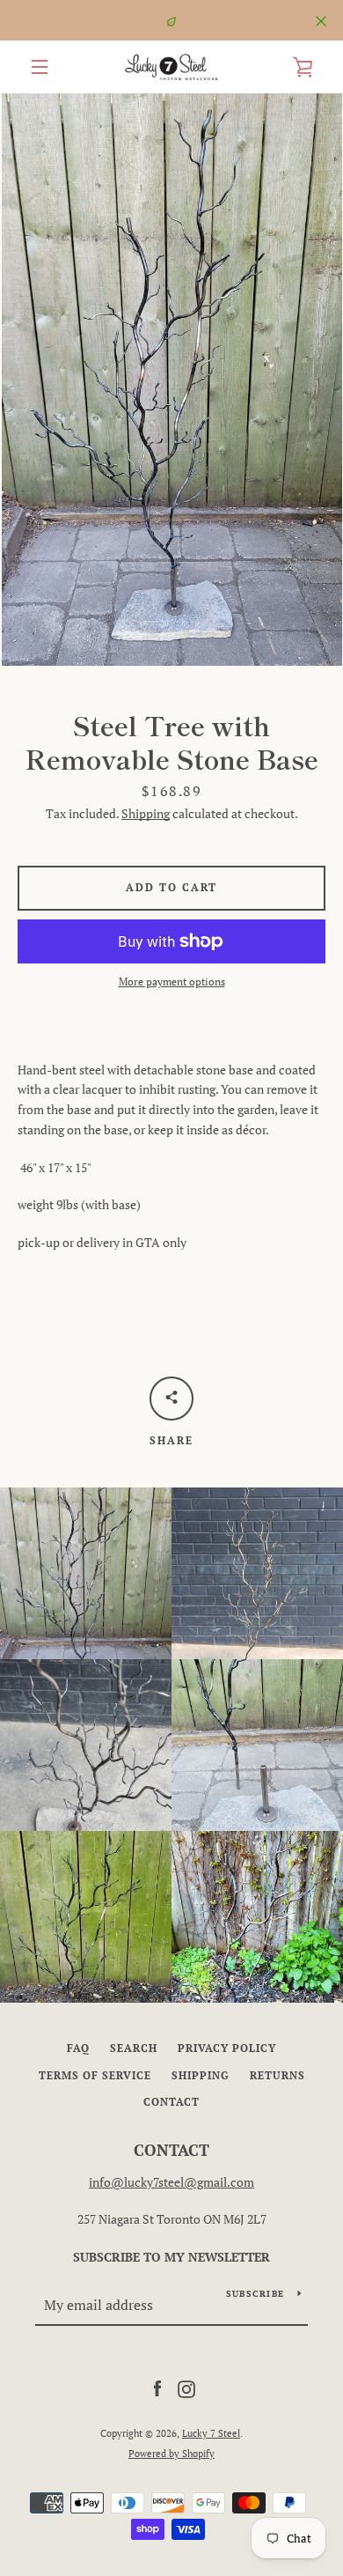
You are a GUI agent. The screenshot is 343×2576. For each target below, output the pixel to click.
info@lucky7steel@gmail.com (171, 2182)
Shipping (146, 813)
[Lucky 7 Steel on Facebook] (157, 2388)
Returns (277, 2075)
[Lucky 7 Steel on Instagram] (186, 2388)
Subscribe (255, 2294)
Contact (171, 2102)
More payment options (172, 982)
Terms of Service (95, 2075)
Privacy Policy (227, 2048)
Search (134, 2048)
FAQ (78, 2048)
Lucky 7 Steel (211, 2433)
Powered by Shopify (171, 2453)
